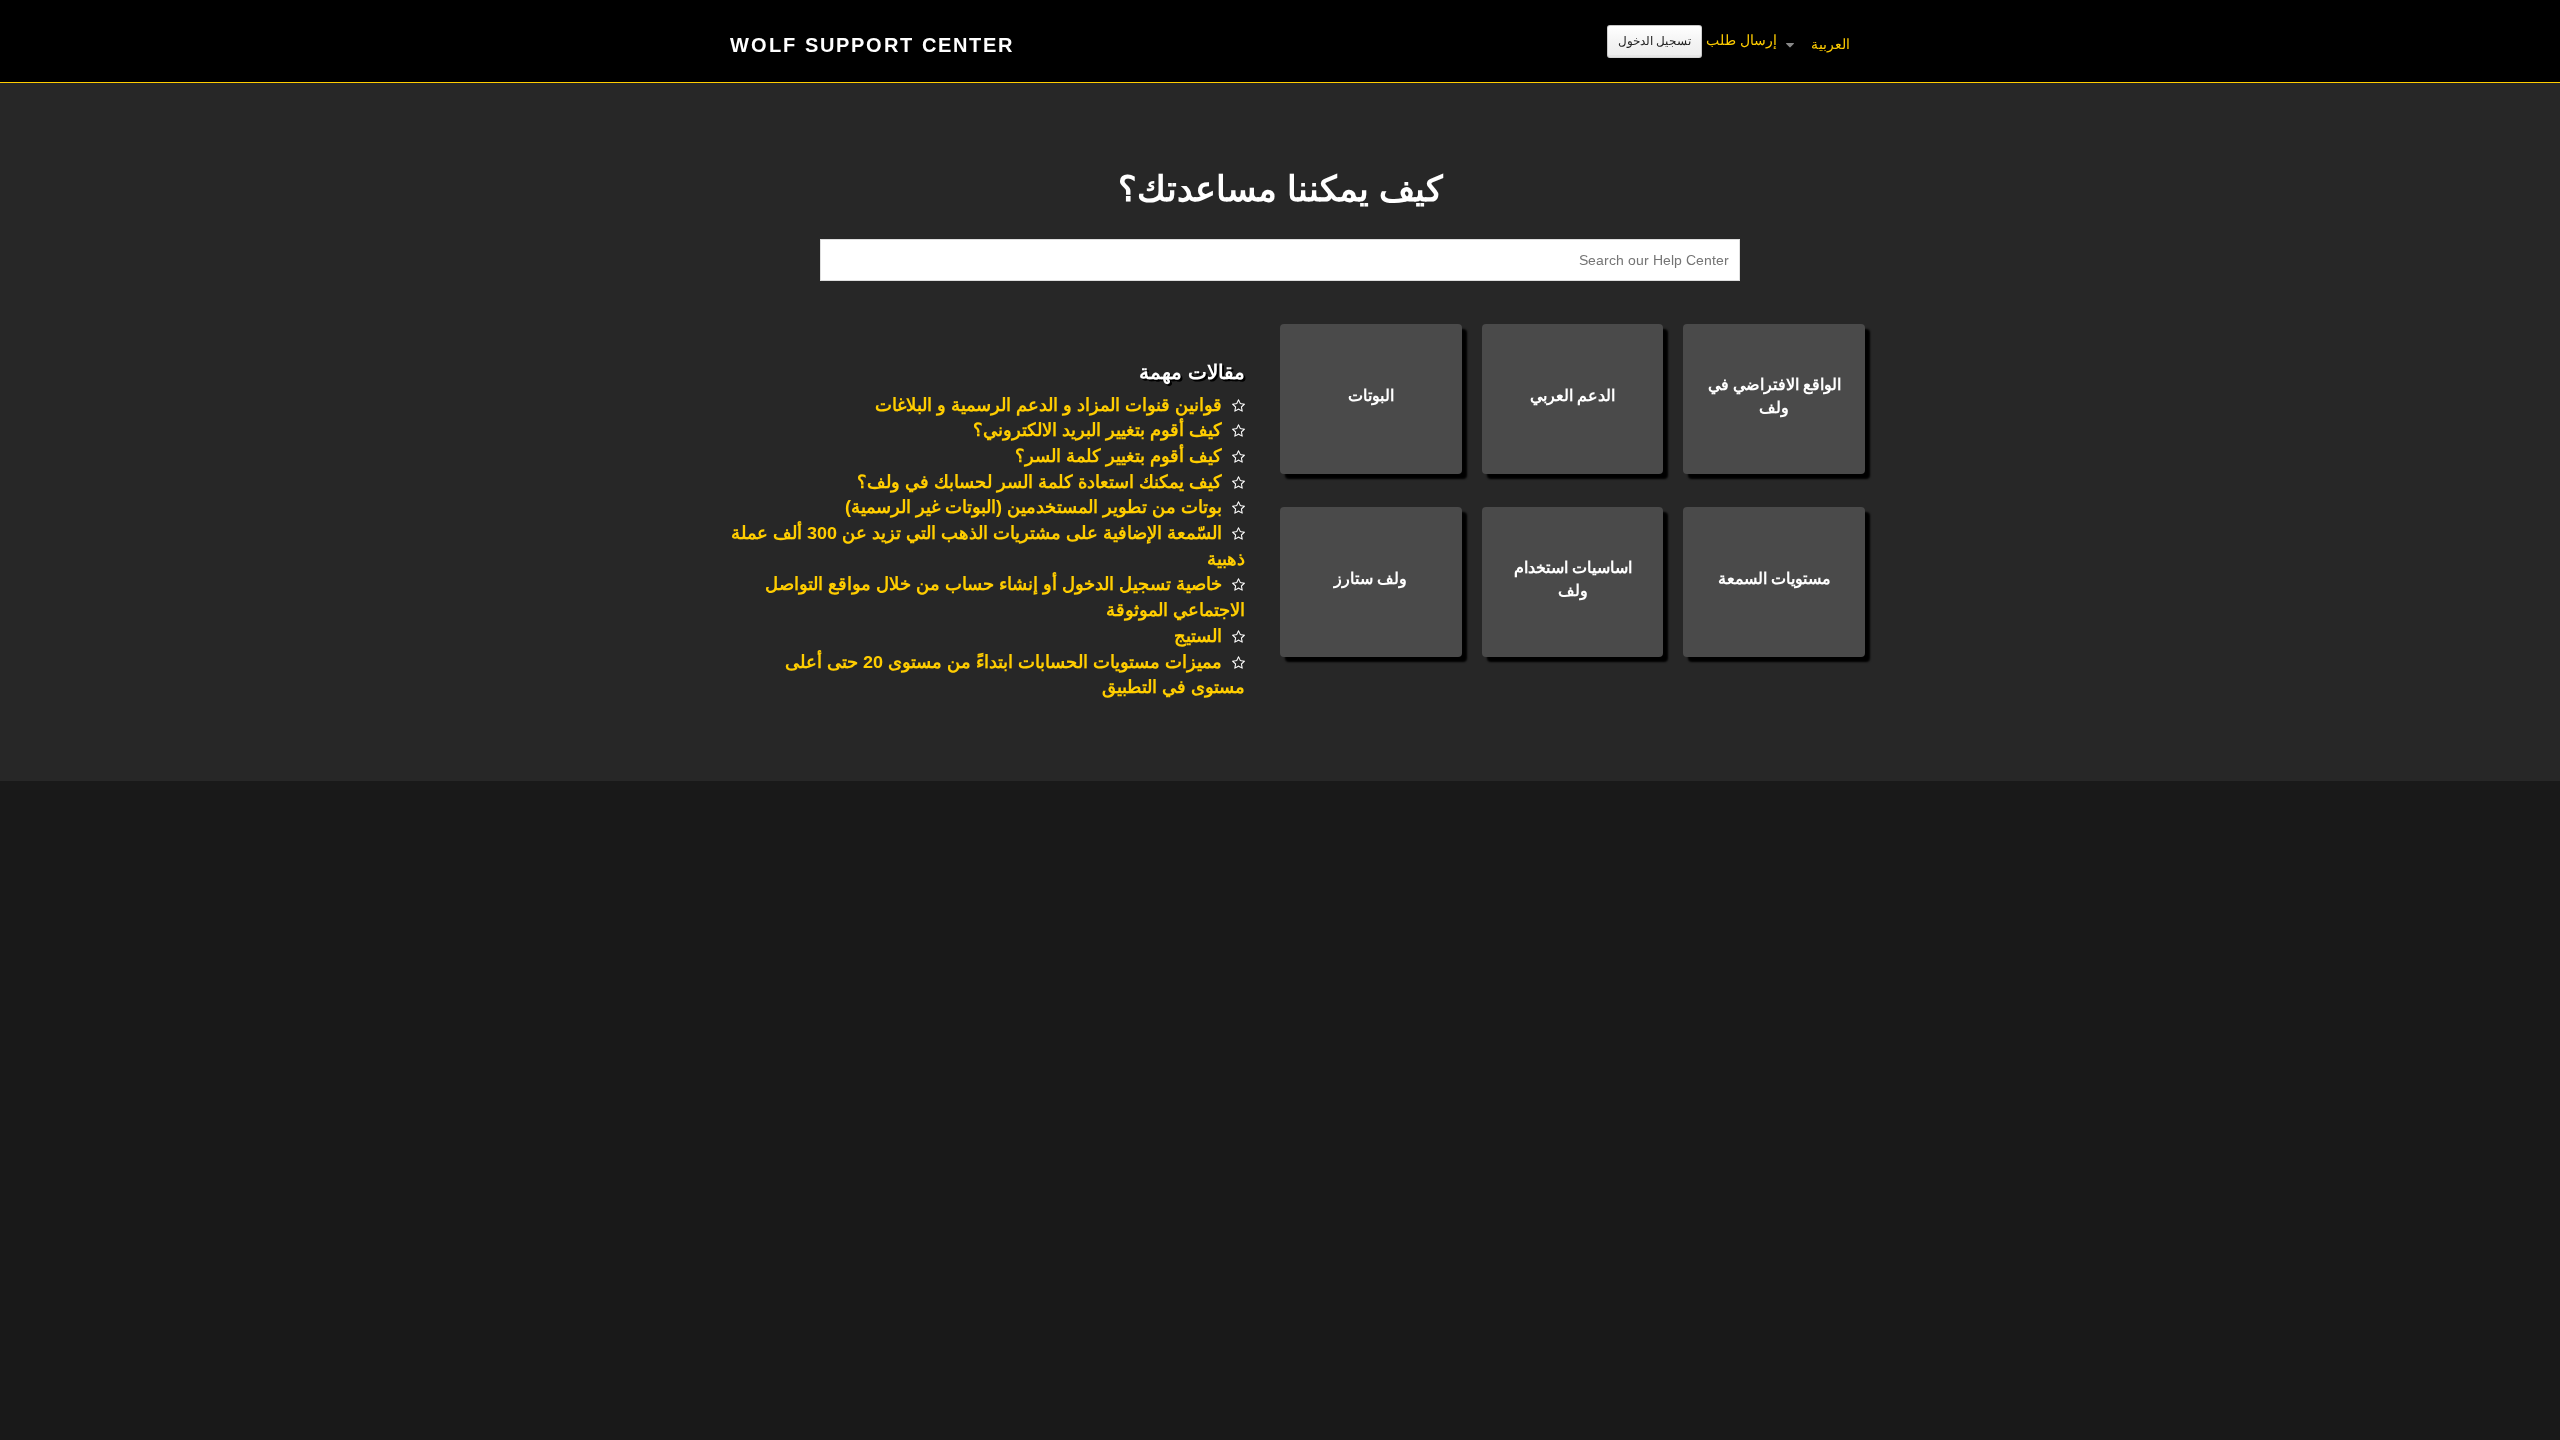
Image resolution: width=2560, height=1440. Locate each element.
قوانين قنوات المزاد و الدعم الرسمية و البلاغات (1048, 405)
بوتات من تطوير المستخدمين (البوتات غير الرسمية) (1033, 507)
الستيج (1198, 636)
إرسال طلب (1741, 40)
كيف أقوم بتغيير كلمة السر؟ (1118, 456)
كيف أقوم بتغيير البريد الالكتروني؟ (1097, 430)
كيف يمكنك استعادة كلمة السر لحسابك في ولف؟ (1039, 482)
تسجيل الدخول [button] (1654, 41)
